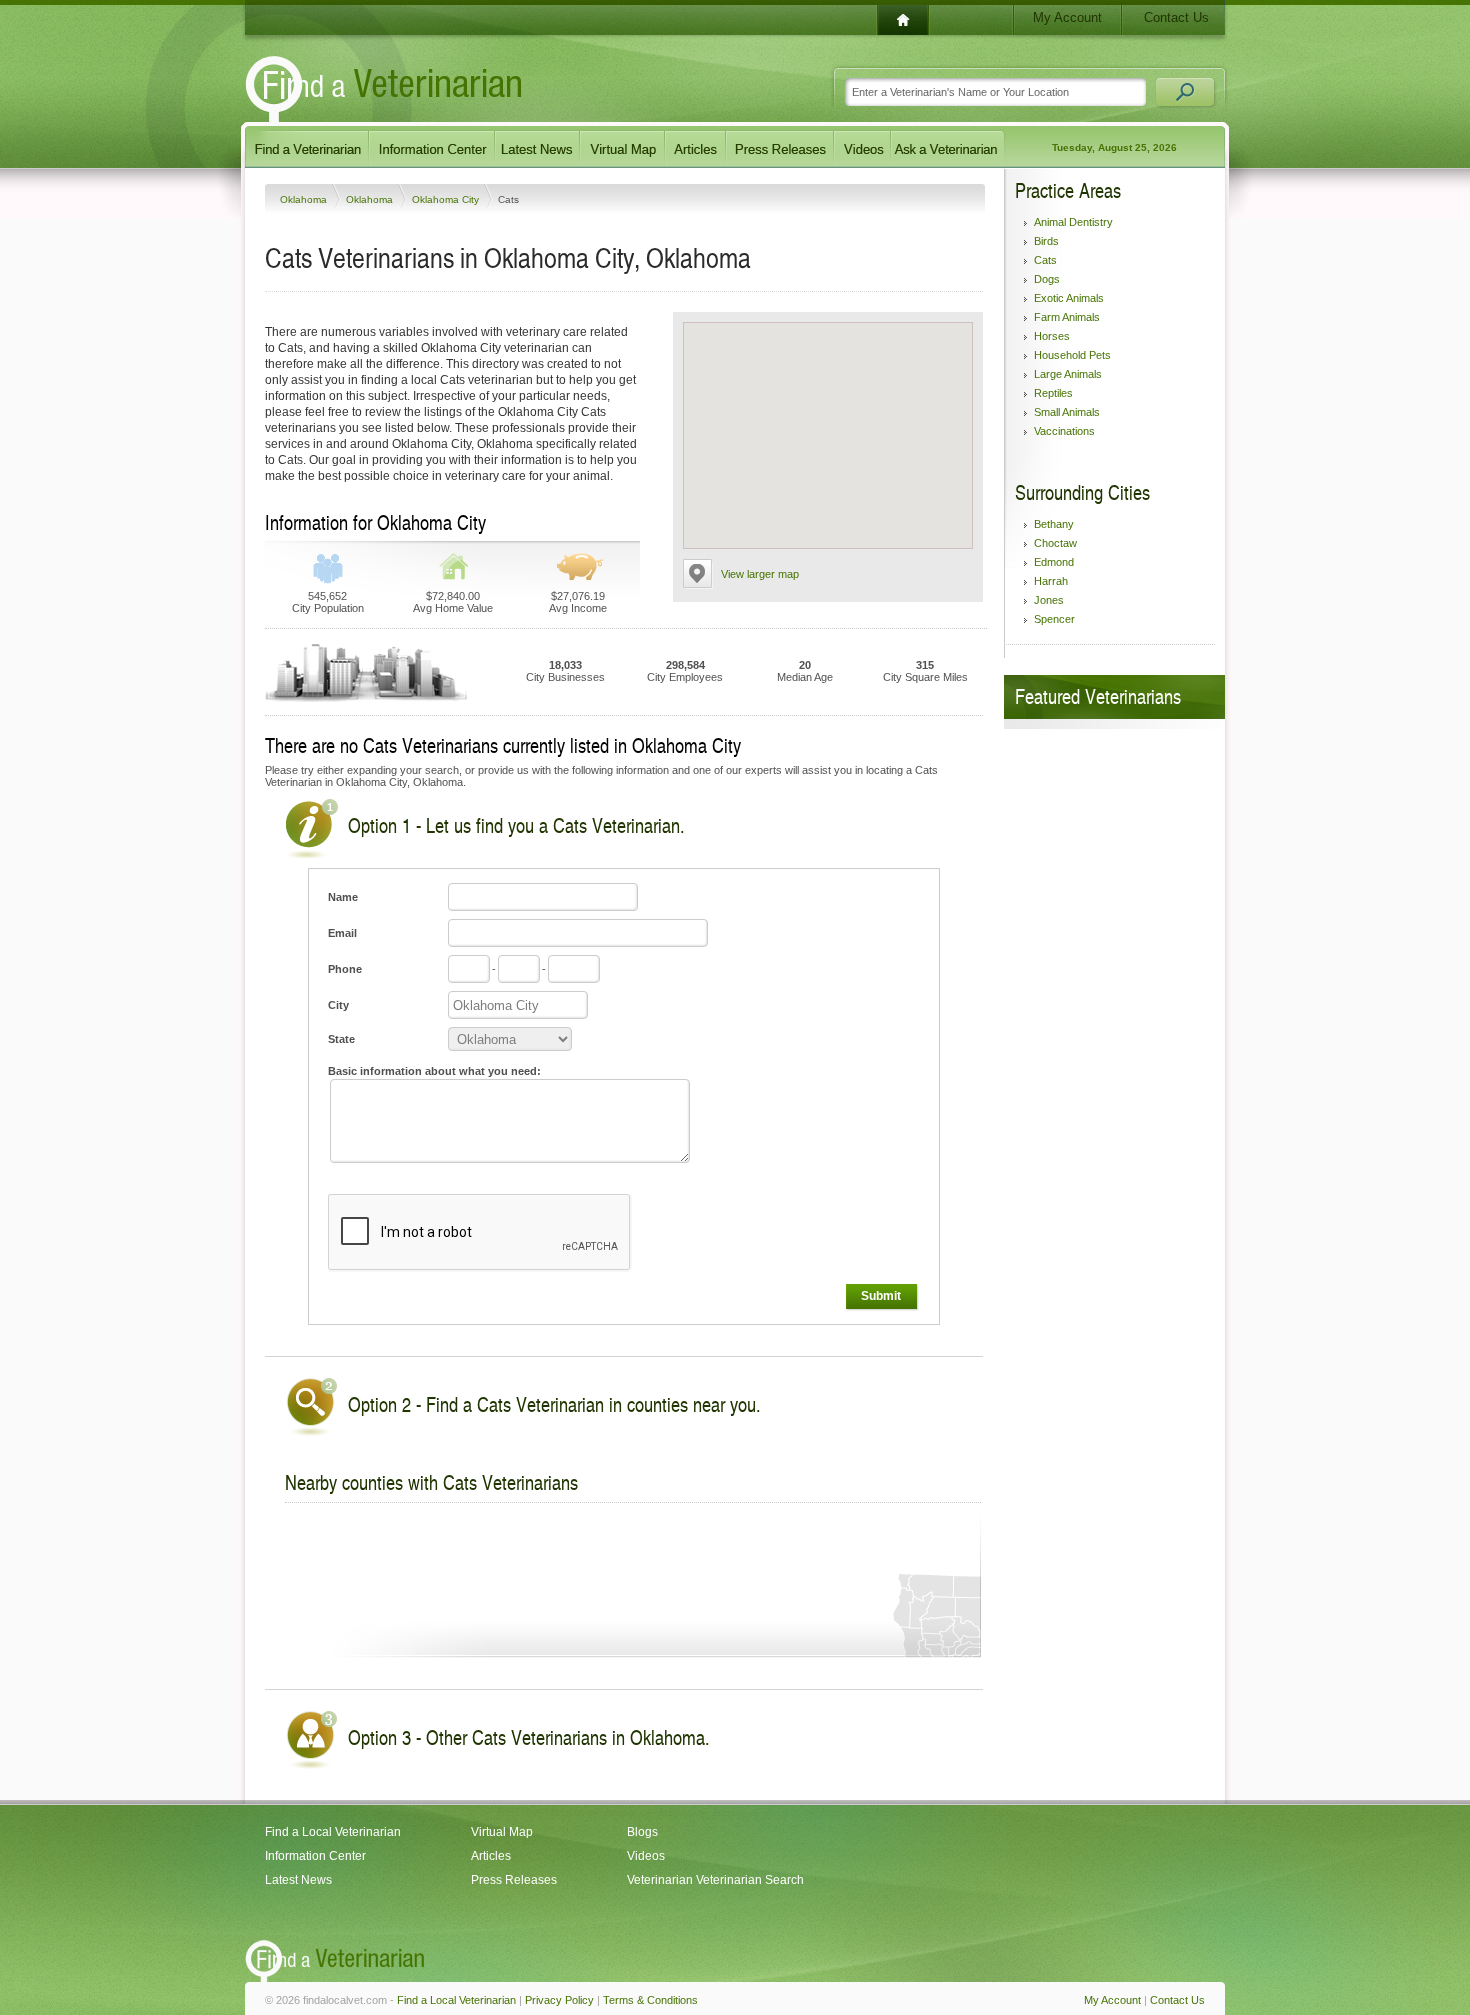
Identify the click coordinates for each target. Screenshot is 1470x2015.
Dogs (1047, 279)
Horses (1052, 336)
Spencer (1054, 619)
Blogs (642, 1832)
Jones (1049, 600)
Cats (1045, 260)
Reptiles (1053, 393)
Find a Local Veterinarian (333, 1832)
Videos (646, 1856)
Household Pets (1072, 355)
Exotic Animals (1069, 298)
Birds (1046, 241)
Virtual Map (502, 1832)
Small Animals (1067, 412)
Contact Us (1176, 17)
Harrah (1051, 581)
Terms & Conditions (650, 2000)
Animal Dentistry (1073, 222)
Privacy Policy (559, 2000)
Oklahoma (305, 199)
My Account (1067, 17)
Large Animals (1068, 374)
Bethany (1054, 524)
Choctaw (1055, 543)
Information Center (315, 1856)
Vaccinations (1064, 431)
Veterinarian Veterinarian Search (715, 1880)
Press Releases (514, 1880)
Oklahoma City (447, 199)
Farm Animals (1067, 317)
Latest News (298, 1880)
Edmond (1054, 562)
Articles (491, 1856)
